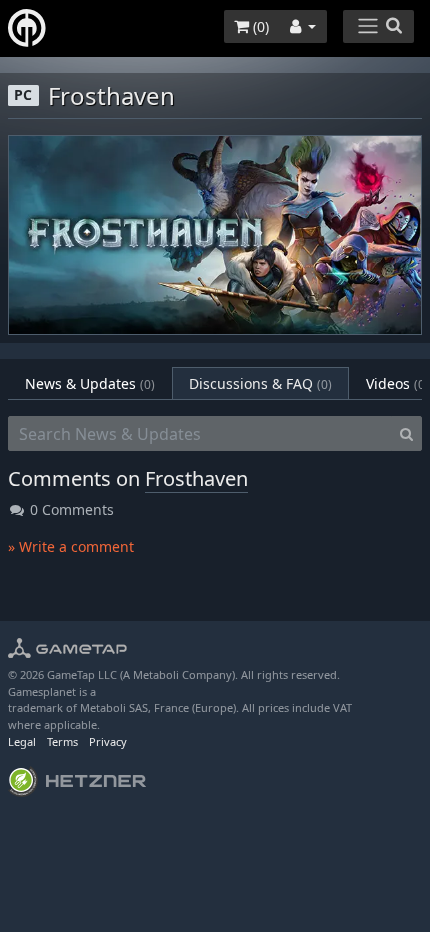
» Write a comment (71, 546)
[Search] (406, 434)
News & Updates (90, 383)
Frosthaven (196, 478)
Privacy (108, 741)
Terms (62, 741)
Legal (22, 741)
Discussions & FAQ (260, 383)
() (259, 26)
